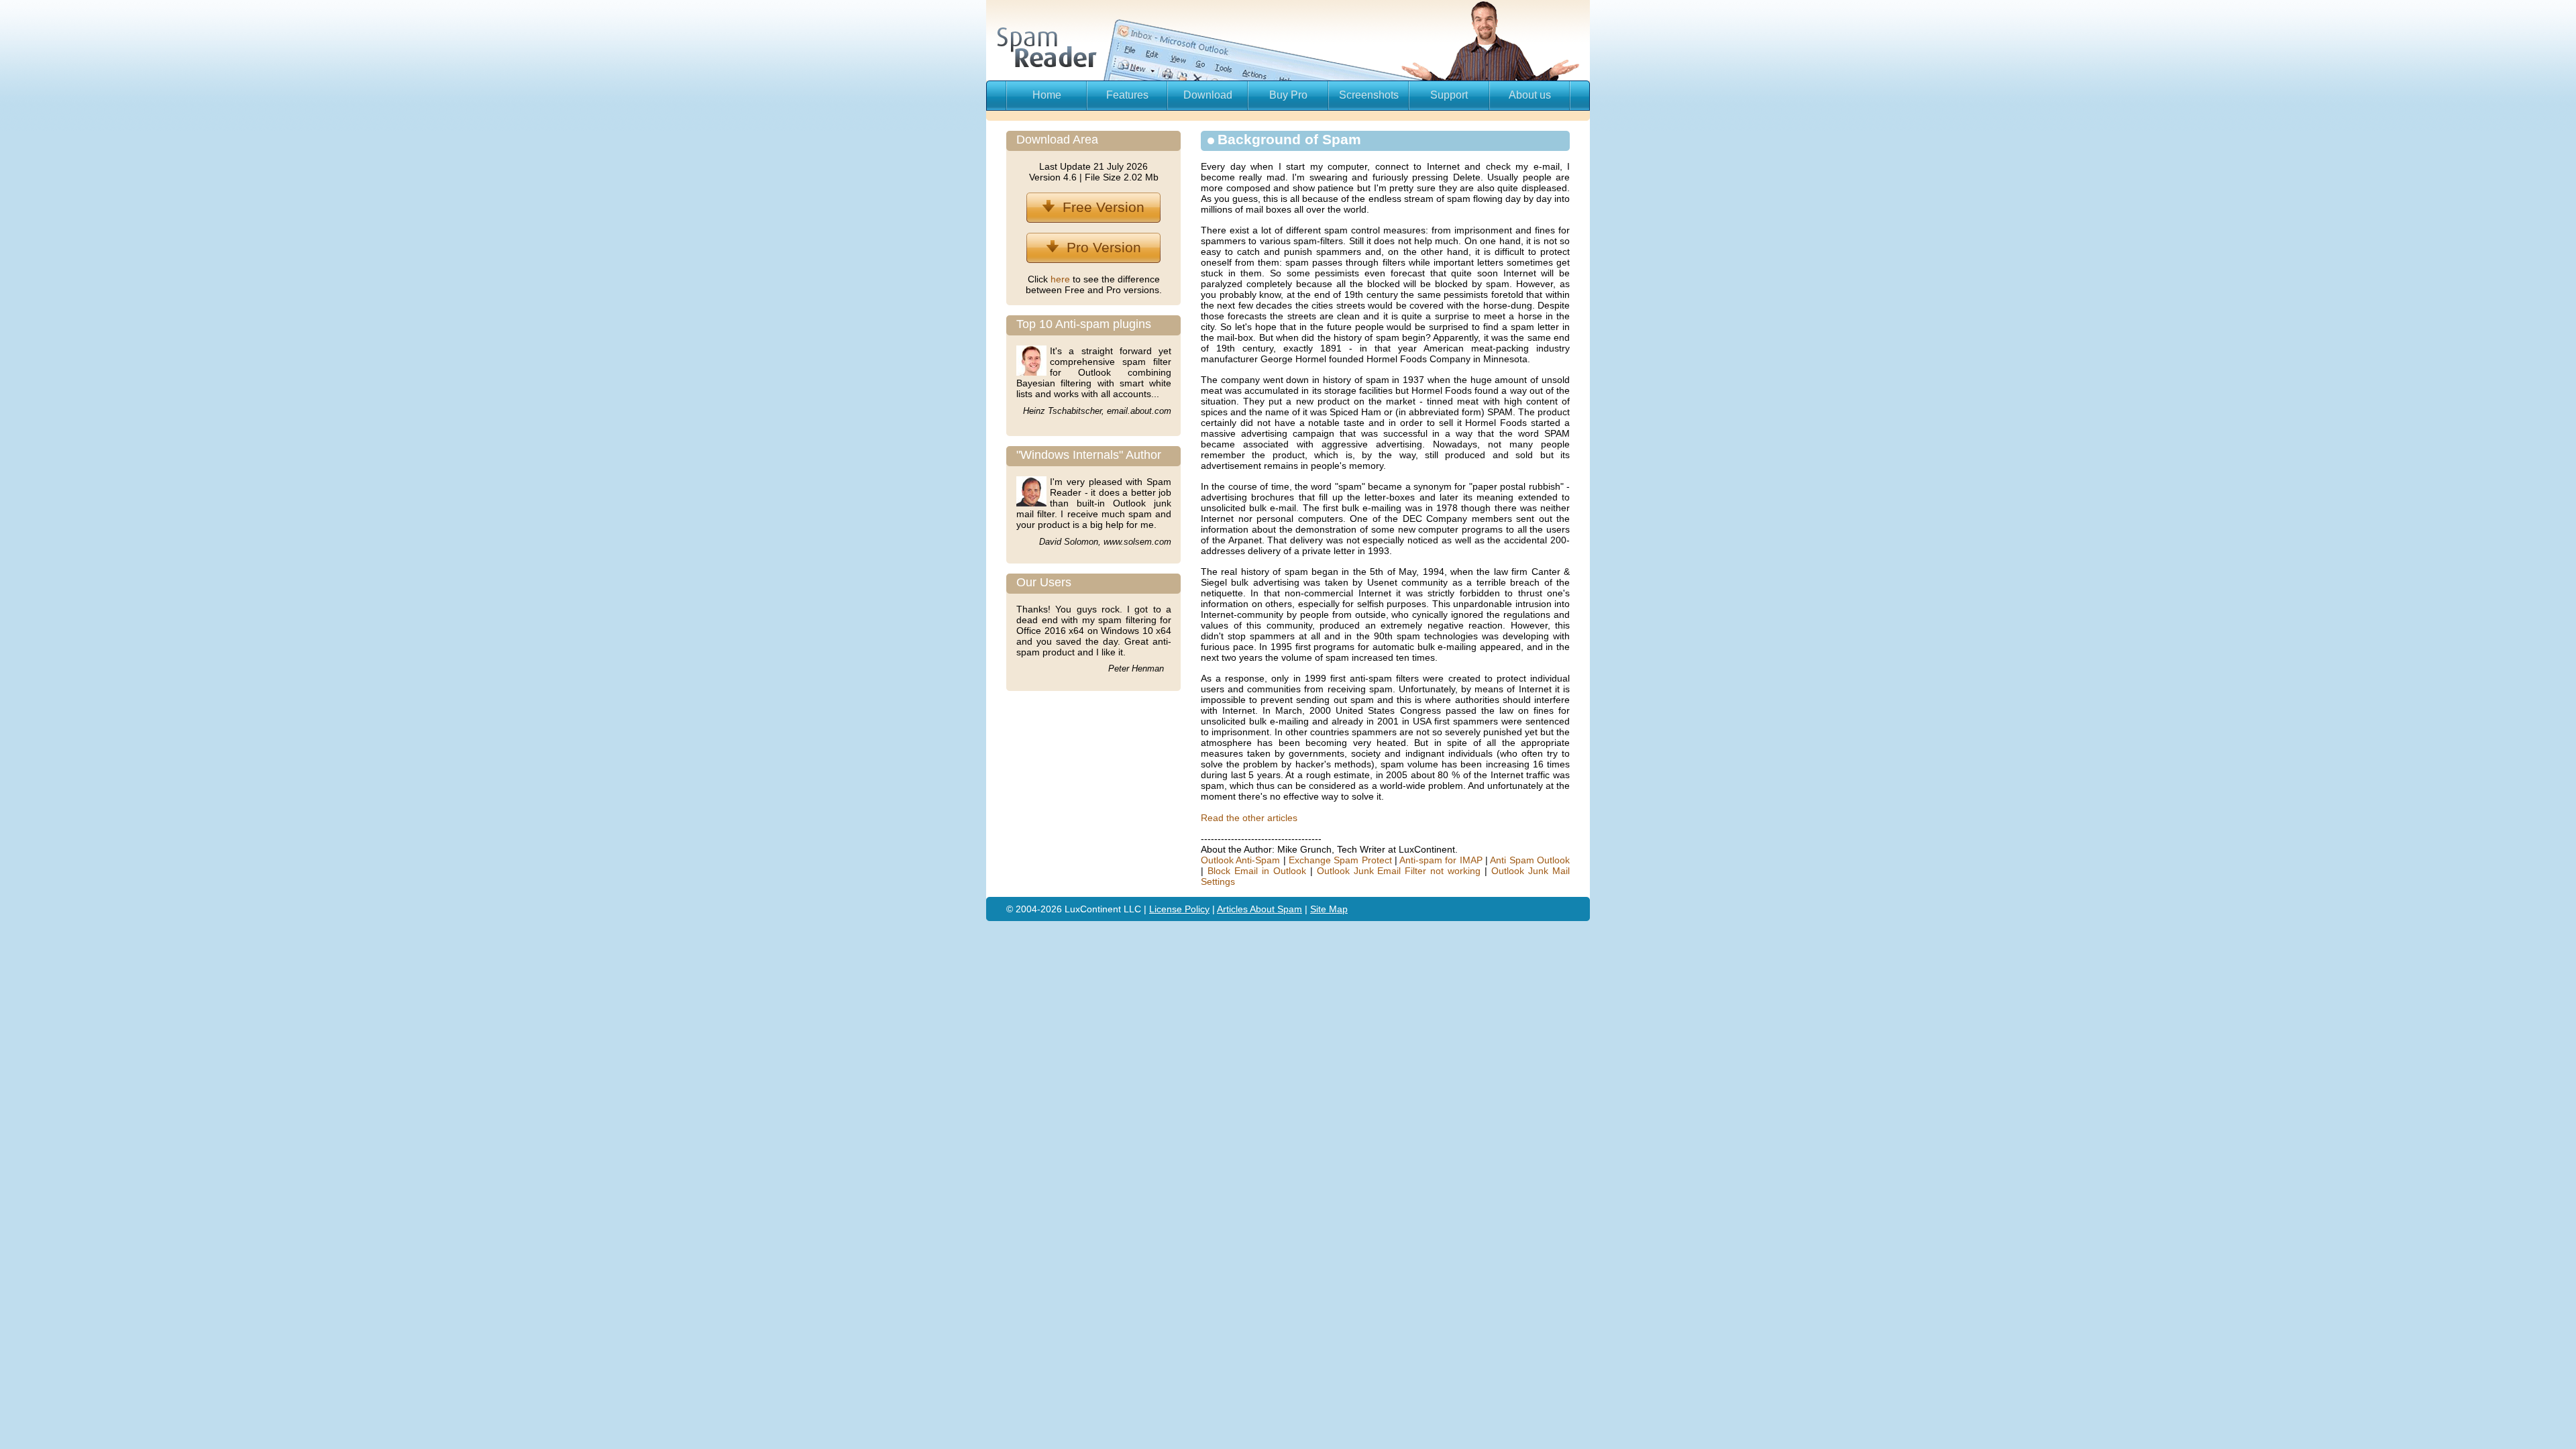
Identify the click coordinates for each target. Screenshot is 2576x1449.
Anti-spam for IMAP (1441, 860)
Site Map (1329, 909)
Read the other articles (1249, 818)
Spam (1290, 909)
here (1062, 279)
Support (1449, 95)
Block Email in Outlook (1257, 871)
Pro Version (1100, 247)
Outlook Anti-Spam (1240, 860)
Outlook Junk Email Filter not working (1399, 871)
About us (1530, 95)
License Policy (1179, 909)
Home (1047, 95)
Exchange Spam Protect (1340, 860)
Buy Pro (1288, 95)
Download (1208, 95)
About (1264, 909)
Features (1127, 95)
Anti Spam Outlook (1530, 860)
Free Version (1099, 207)
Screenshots (1369, 95)
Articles (1233, 909)
